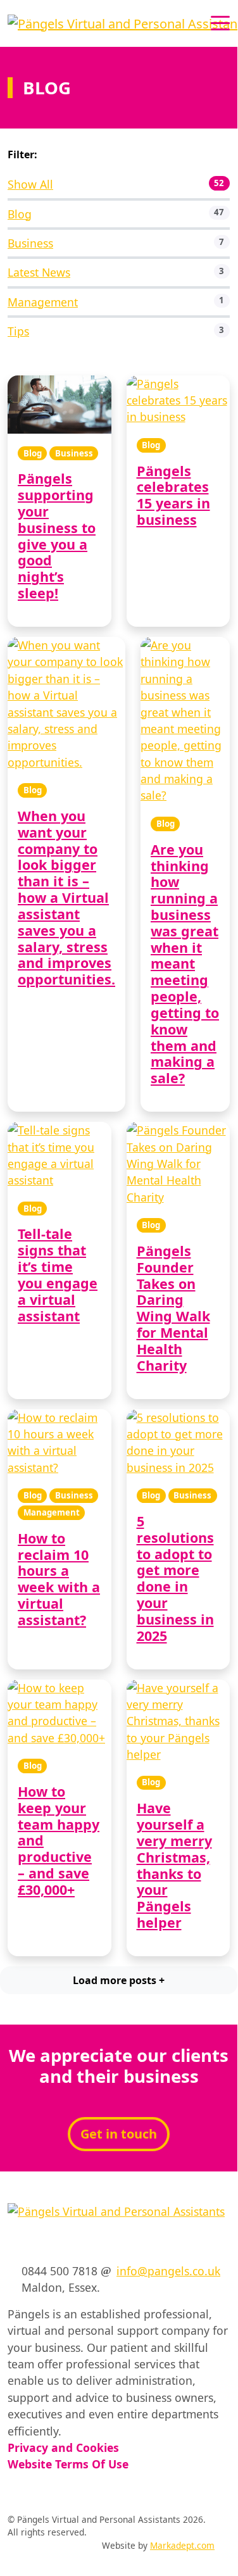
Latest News (39, 272)
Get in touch (119, 2134)
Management (43, 302)
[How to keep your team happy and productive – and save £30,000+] (59, 1713)
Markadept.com (182, 2545)
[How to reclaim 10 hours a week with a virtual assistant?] (59, 1443)
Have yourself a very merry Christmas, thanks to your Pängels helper (174, 1865)
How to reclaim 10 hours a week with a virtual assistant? (59, 1579)
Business (30, 243)
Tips (18, 331)
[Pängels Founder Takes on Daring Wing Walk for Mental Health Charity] (178, 1164)
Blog (20, 214)
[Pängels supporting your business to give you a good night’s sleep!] (59, 405)
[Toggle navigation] (220, 22)
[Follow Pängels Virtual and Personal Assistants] (12, 2244)
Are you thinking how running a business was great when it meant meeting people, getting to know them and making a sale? (185, 964)
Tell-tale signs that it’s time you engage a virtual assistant (58, 1274)
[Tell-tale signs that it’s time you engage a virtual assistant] (59, 1155)
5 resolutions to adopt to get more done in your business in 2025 (175, 1578)
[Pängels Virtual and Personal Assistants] (123, 22)
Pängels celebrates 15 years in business (173, 495)
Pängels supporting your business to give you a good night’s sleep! (57, 536)
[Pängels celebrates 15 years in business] (178, 400)
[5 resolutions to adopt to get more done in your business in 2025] (178, 1443)
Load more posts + (119, 1980)
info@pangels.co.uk (168, 2271)
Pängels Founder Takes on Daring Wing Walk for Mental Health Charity (173, 1308)
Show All (30, 184)
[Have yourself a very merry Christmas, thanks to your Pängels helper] (178, 1721)
